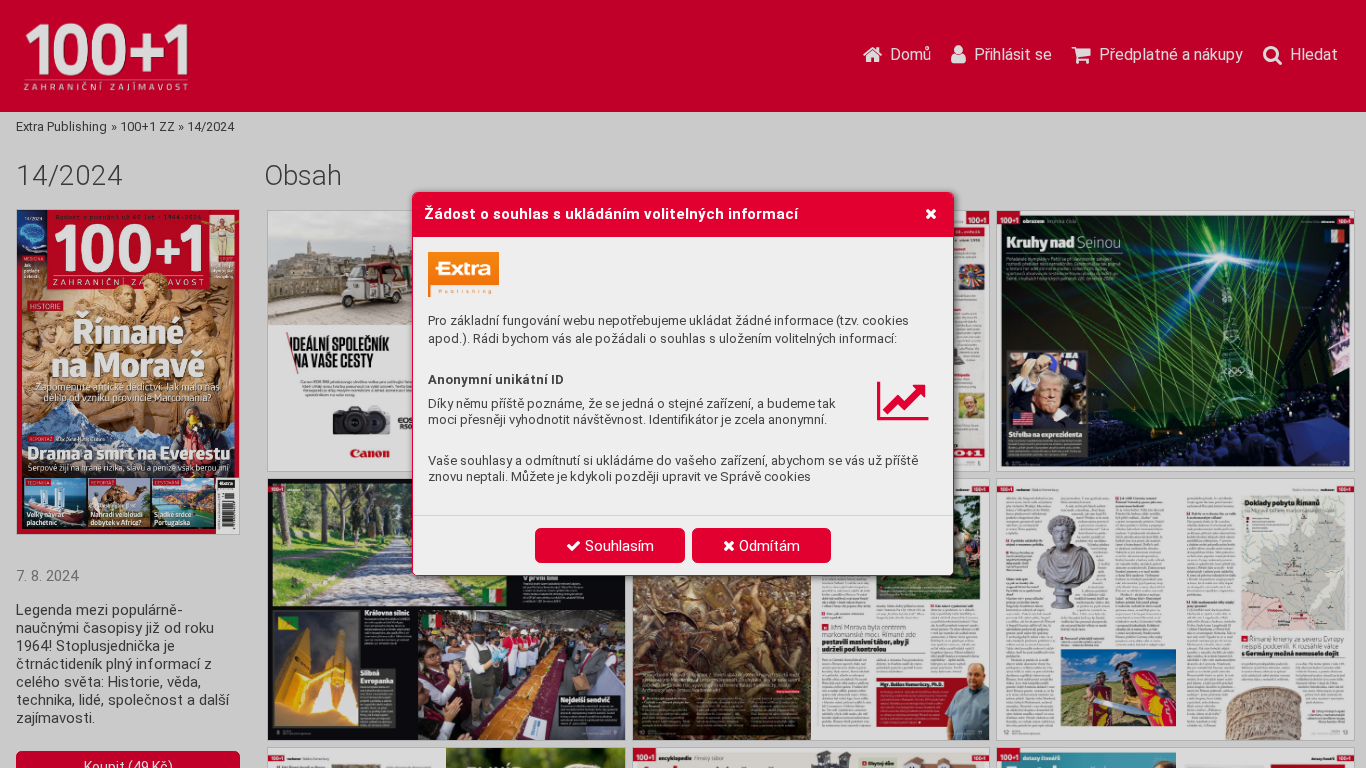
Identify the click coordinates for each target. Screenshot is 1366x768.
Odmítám (767, 546)
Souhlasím (617, 546)
